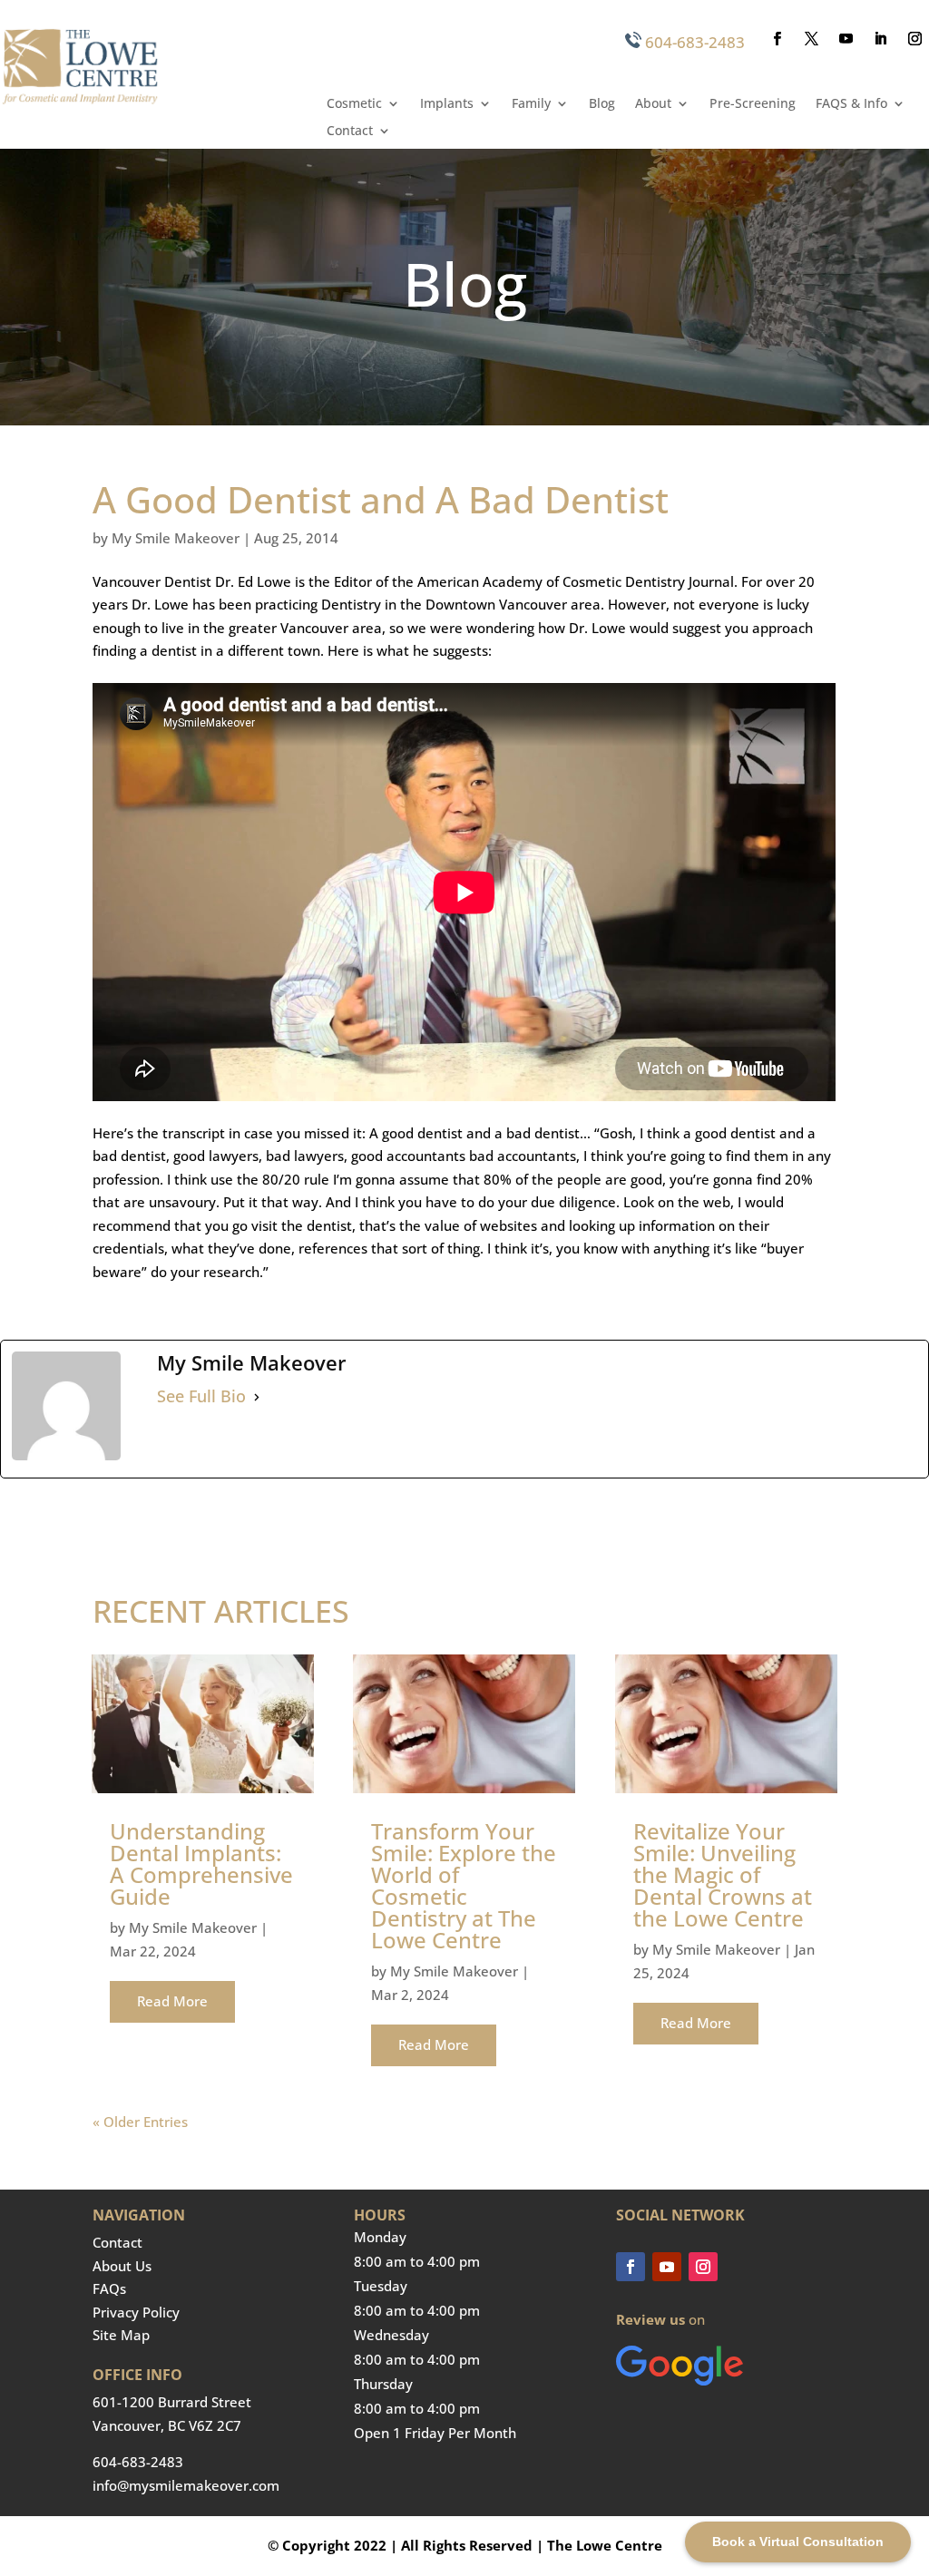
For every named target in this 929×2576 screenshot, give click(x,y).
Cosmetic (354, 104)
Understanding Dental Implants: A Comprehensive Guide (201, 1864)
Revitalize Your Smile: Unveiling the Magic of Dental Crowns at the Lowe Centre (723, 1874)
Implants (447, 104)
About (653, 104)
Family (531, 104)
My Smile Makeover (176, 538)
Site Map (121, 2335)
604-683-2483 (695, 42)
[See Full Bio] (257, 1397)
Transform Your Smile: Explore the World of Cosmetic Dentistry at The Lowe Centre (464, 1885)
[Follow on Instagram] (915, 39)
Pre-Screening (753, 104)
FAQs (109, 2288)
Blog (602, 104)
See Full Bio (201, 1396)
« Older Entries (140, 2122)
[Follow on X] (812, 39)
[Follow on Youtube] (846, 39)
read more (172, 2001)
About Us (122, 2266)
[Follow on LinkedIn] (881, 39)
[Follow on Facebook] (777, 39)
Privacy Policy (136, 2312)
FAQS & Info (851, 104)
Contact (350, 132)
